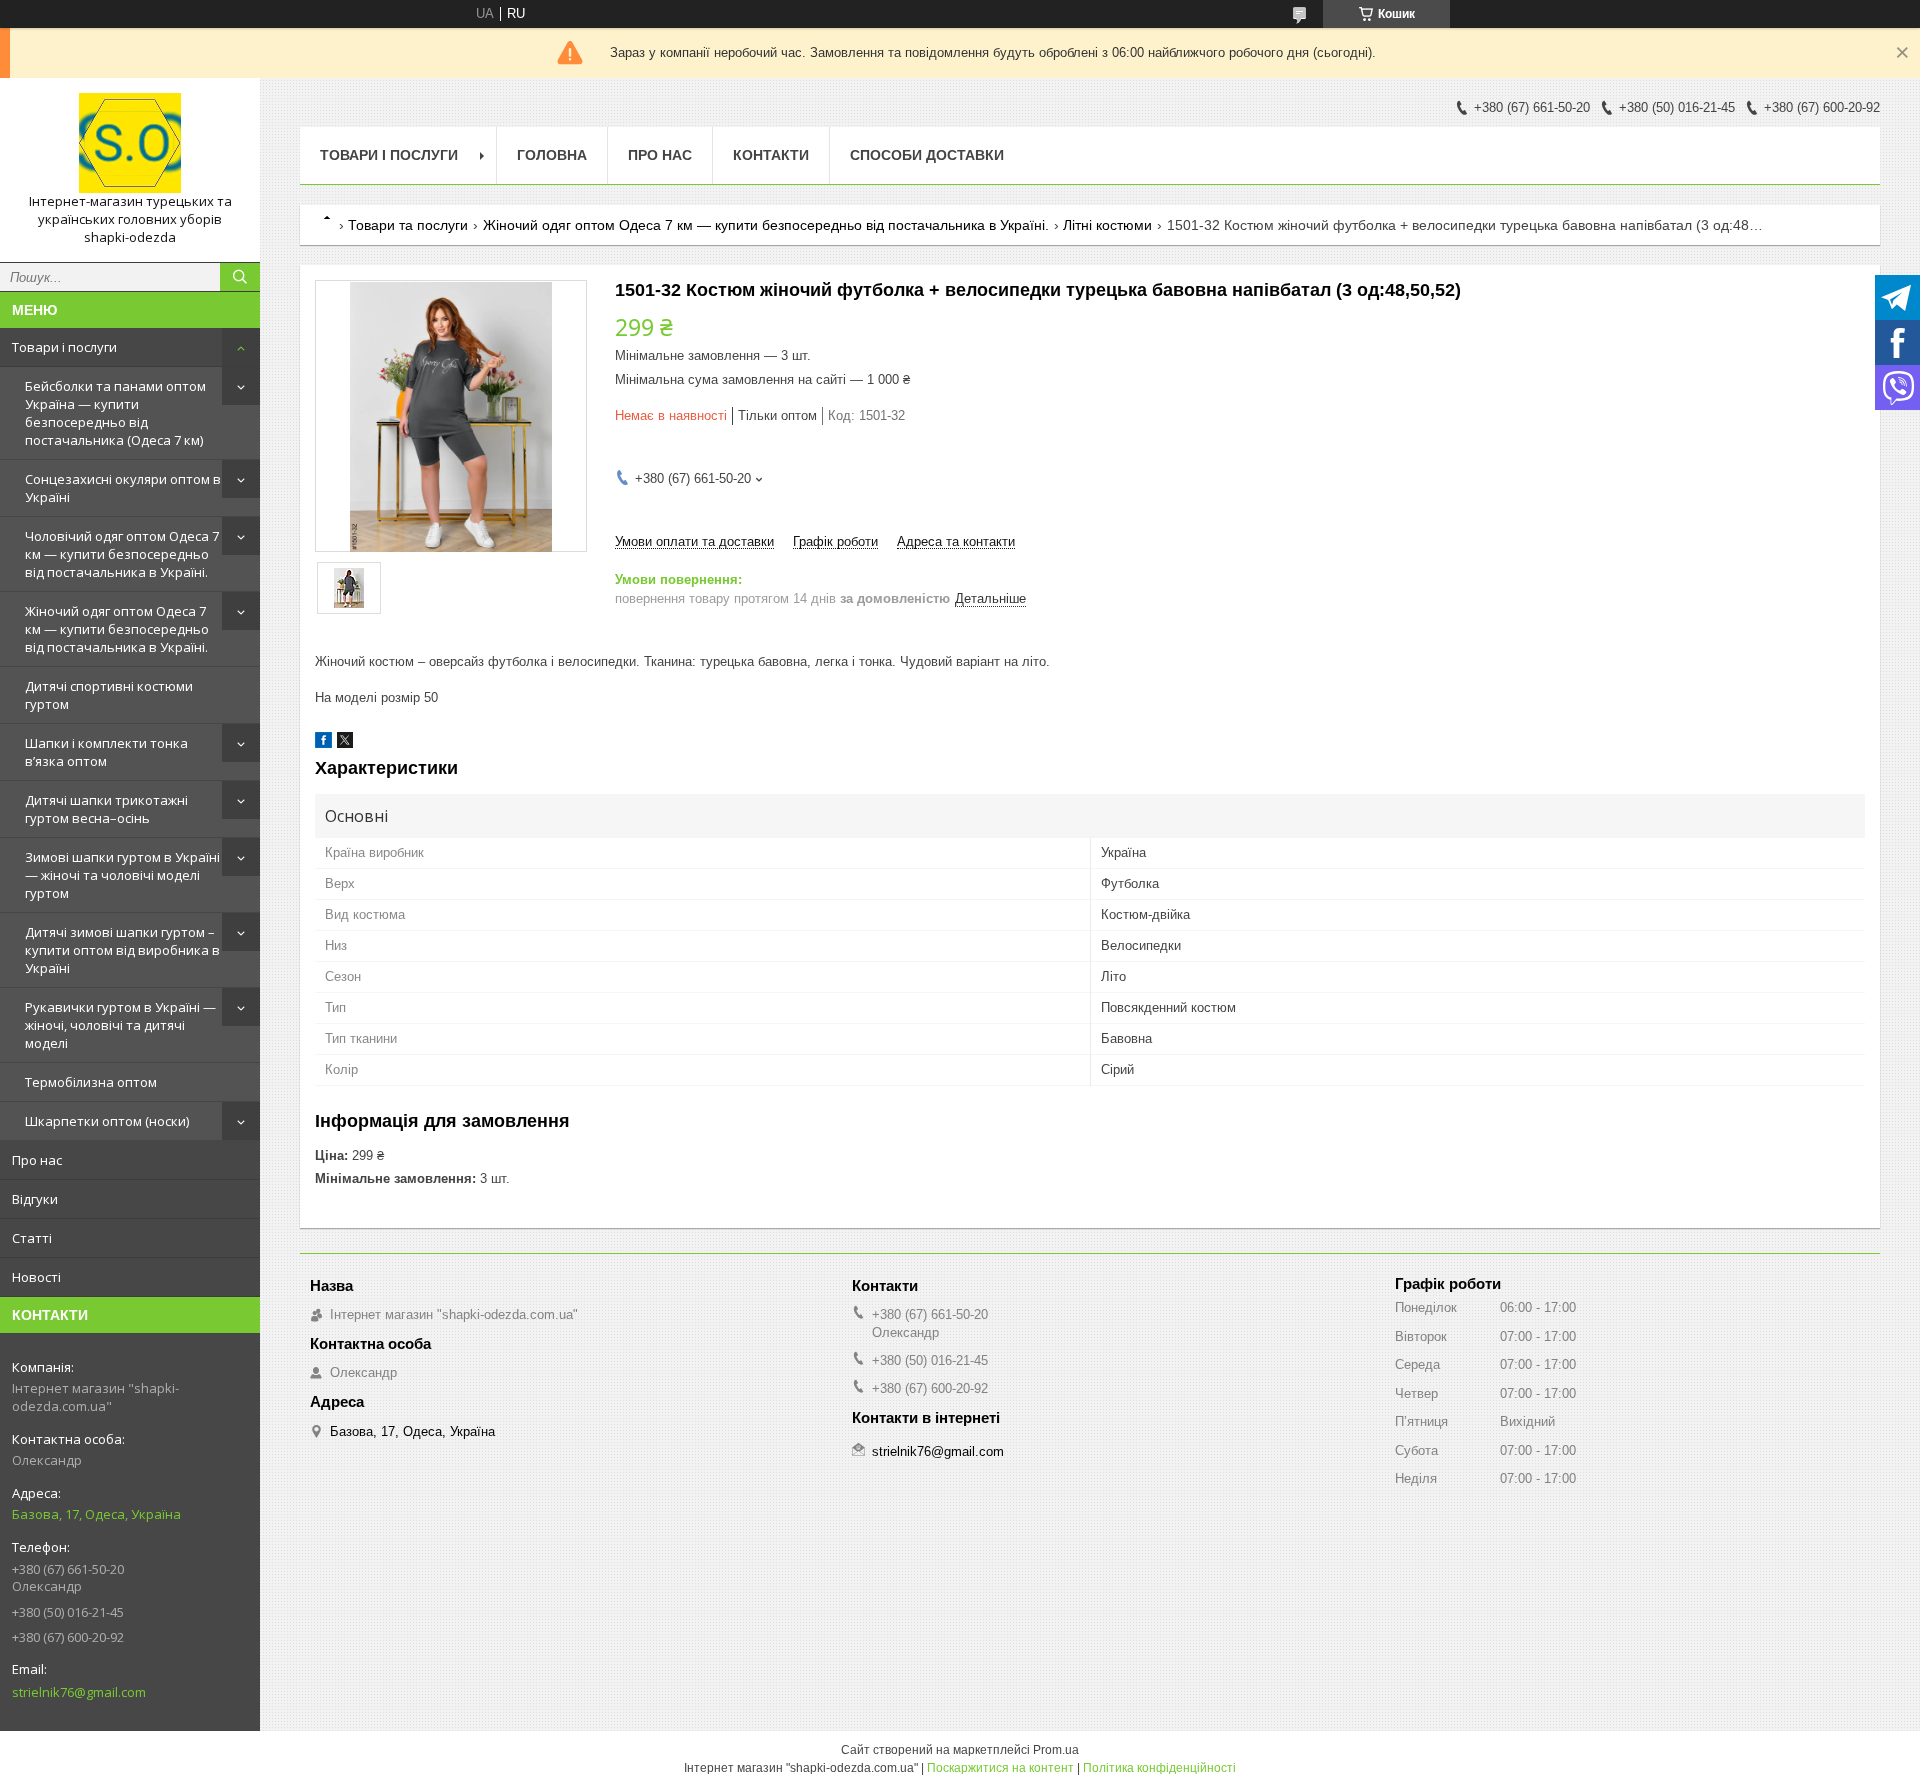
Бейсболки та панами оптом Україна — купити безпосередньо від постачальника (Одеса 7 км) (115, 413)
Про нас (37, 1160)
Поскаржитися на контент (1000, 1768)
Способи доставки (927, 155)
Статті (32, 1238)
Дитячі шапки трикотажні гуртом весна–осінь (106, 809)
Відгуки (35, 1199)
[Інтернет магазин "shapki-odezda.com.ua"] (130, 143)
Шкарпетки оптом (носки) (107, 1121)
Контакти (771, 155)
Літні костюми (1107, 225)
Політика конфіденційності (1159, 1768)
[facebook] (323, 743)
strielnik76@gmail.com (79, 1692)
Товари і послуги (64, 347)
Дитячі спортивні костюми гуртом (109, 695)
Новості (36, 1277)
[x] (345, 743)
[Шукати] (240, 277)
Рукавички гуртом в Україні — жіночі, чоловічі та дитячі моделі (120, 1025)
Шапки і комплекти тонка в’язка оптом (106, 752)
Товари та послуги (408, 225)
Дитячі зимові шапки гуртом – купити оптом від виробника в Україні (122, 950)
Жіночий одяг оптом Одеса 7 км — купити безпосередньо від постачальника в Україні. (117, 629)
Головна (552, 155)
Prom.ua (1056, 1750)
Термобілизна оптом (91, 1082)
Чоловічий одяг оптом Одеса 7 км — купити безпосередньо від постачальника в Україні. (122, 554)
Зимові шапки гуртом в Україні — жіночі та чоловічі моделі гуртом (122, 875)
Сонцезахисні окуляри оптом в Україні (123, 488)
